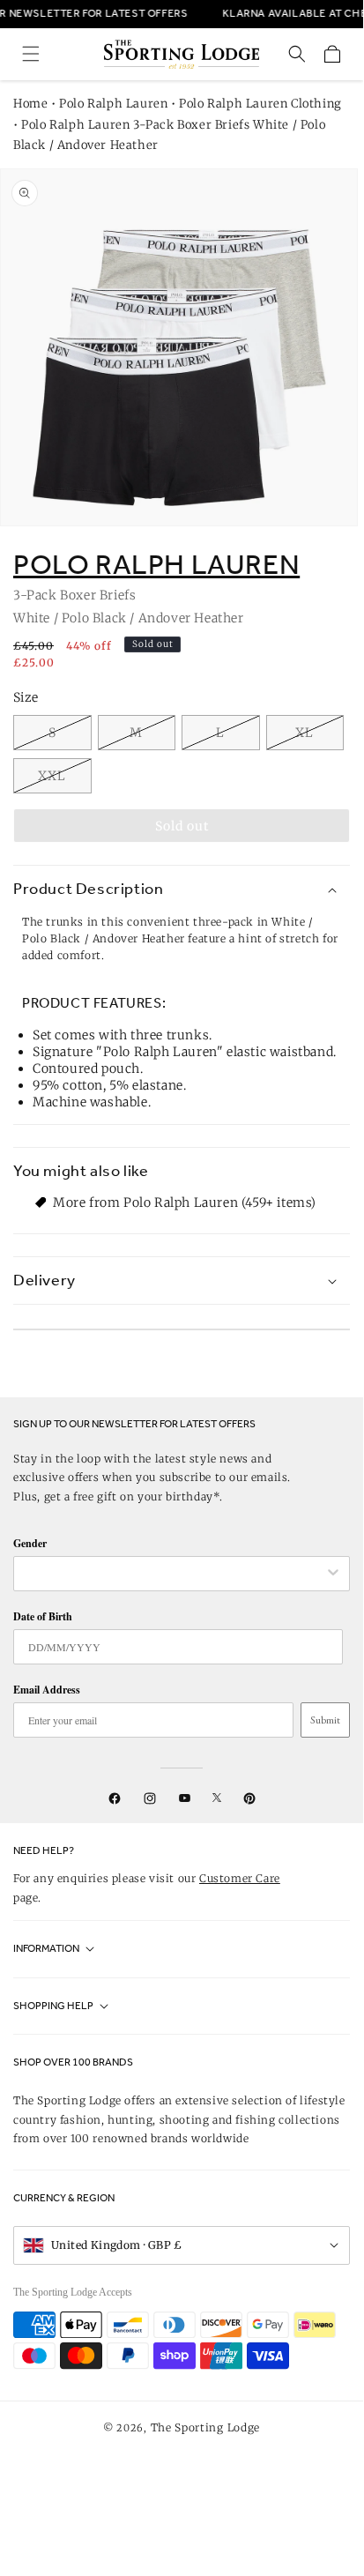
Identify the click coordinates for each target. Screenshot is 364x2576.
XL (305, 733)
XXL (52, 776)
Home (30, 104)
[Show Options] (333, 1574)
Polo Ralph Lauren (113, 104)
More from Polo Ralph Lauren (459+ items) (185, 1202)
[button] (31, 54)
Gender (30, 1543)
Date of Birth (43, 1616)
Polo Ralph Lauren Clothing (260, 104)
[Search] (297, 54)
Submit (325, 1720)
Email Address (47, 1690)
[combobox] (173, 1574)
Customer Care (240, 1878)
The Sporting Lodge (206, 2427)
